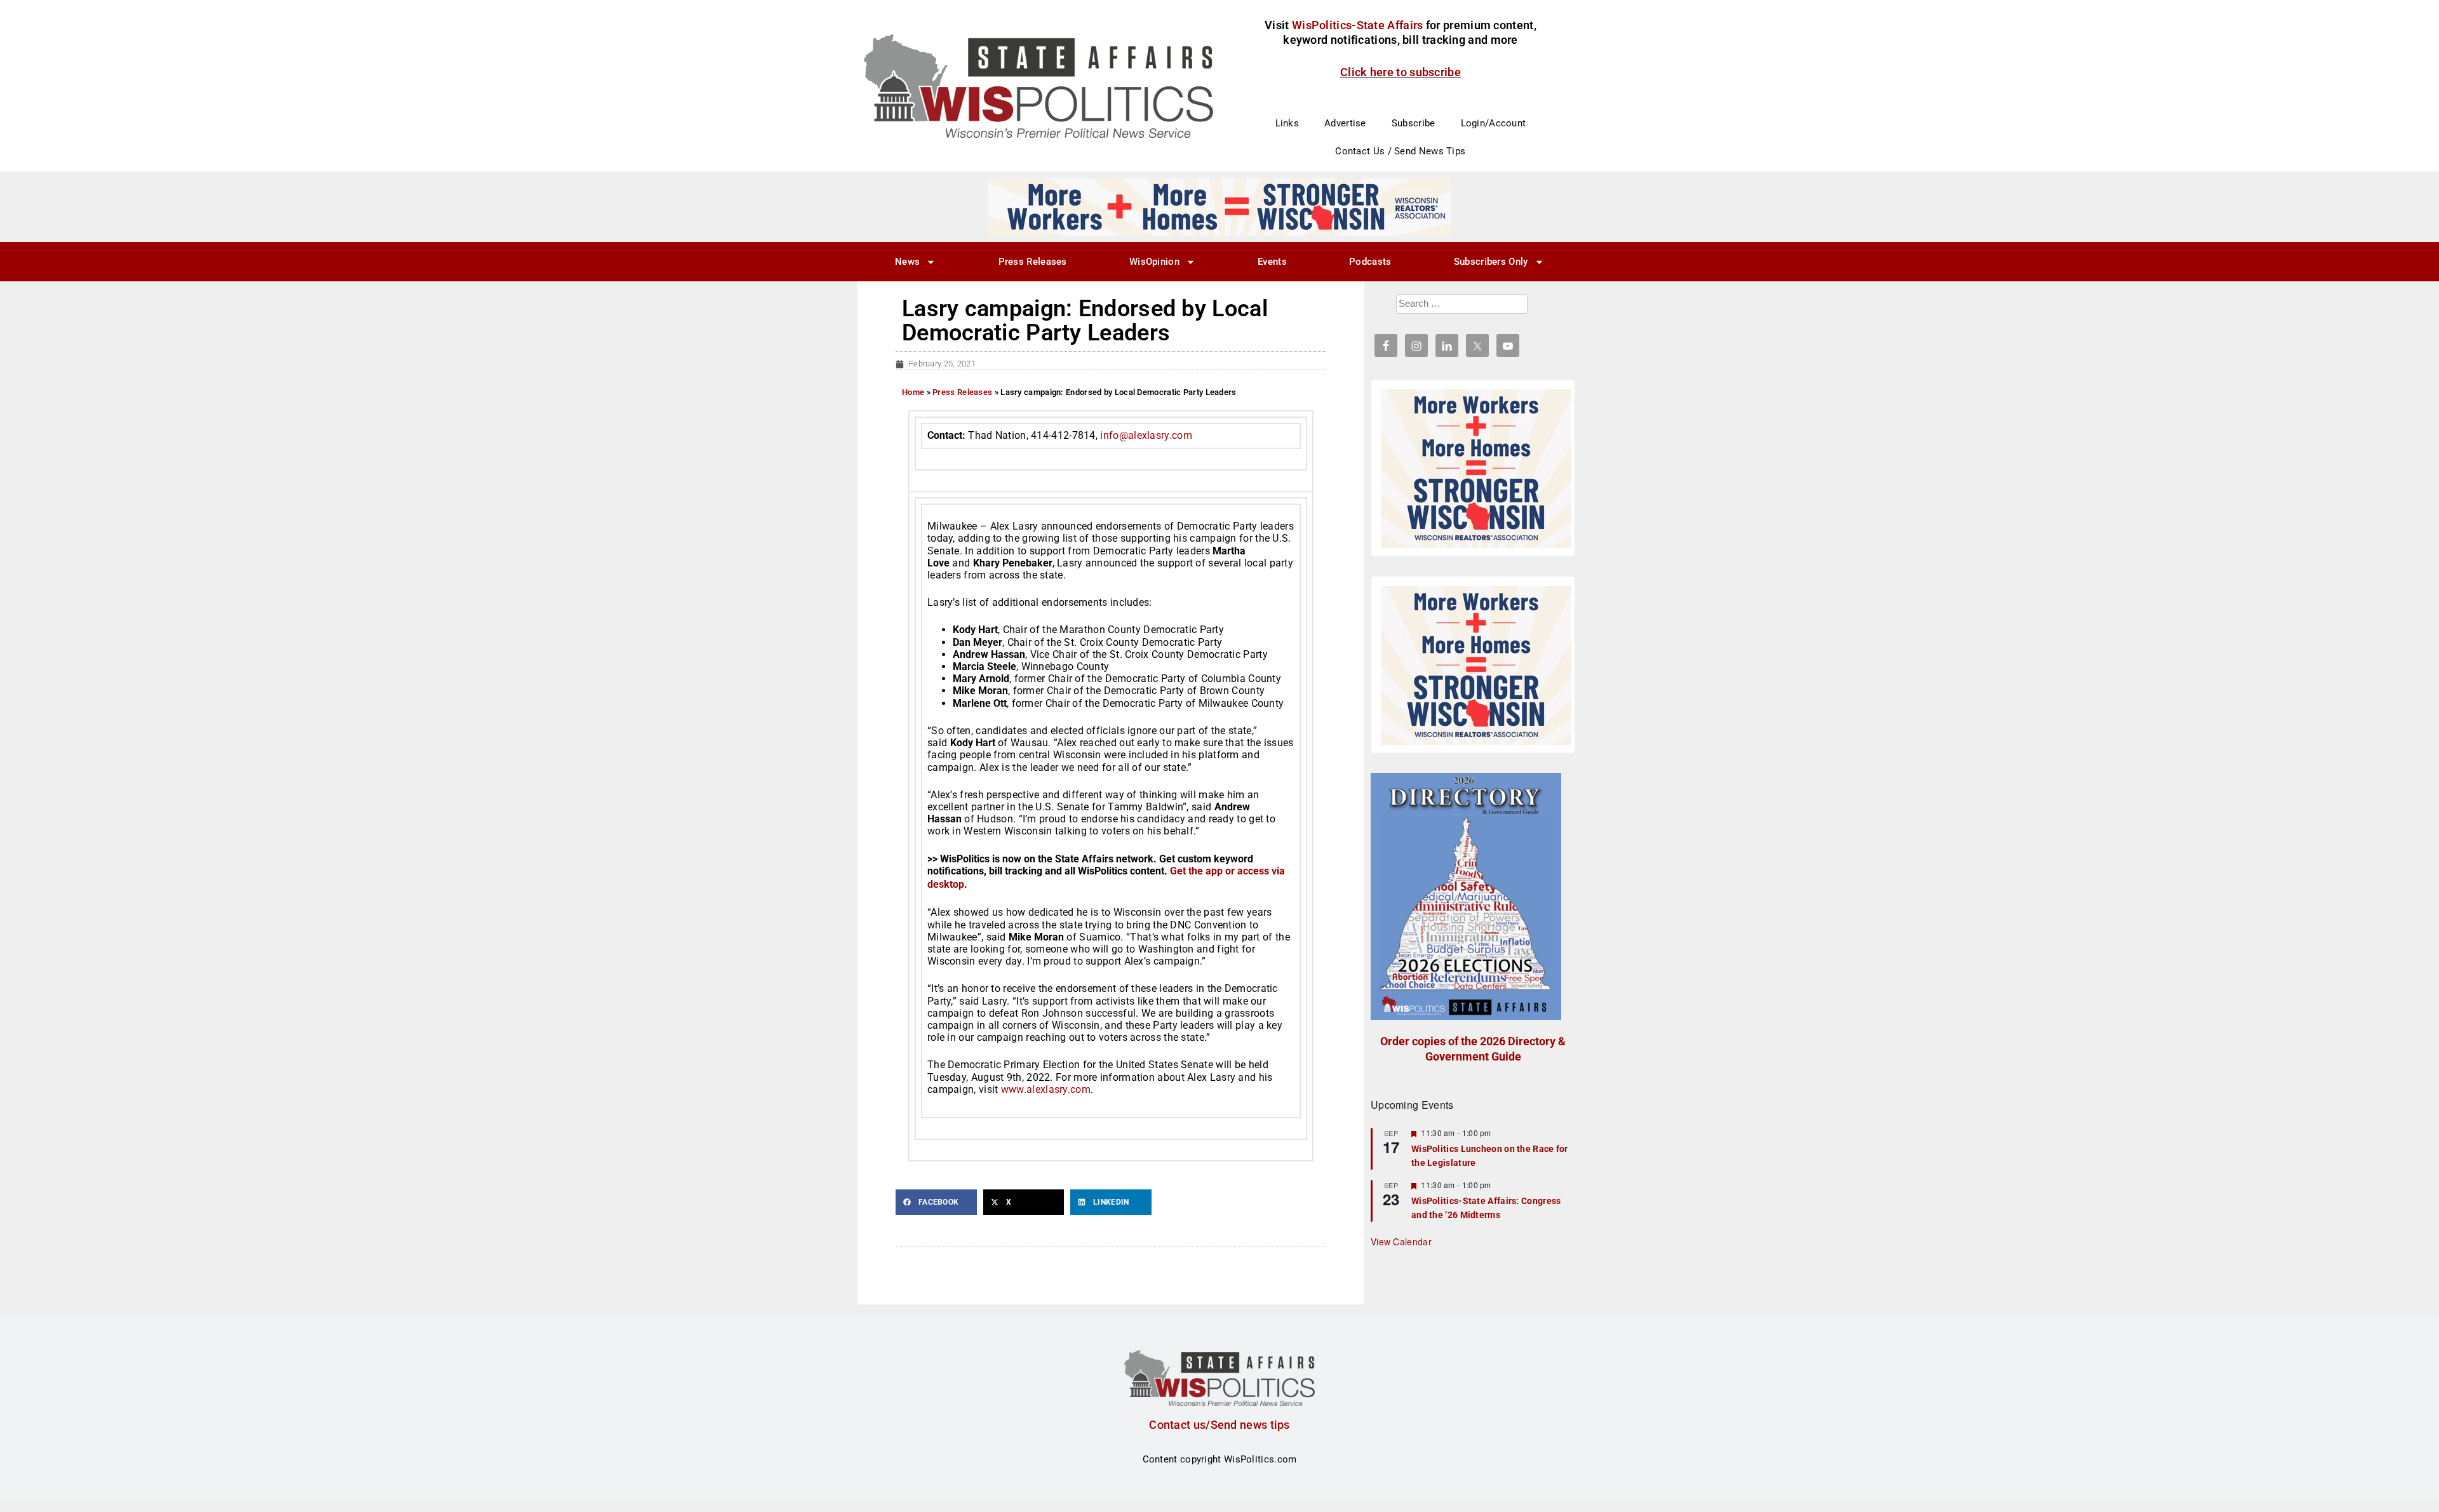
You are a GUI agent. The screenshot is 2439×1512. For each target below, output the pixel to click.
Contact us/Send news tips (1219, 1425)
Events (1272, 262)
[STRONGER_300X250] (1476, 469)
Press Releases (1033, 262)
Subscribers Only (1491, 262)
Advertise (1345, 123)
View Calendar (1401, 1241)
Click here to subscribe (1401, 72)
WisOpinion (1154, 262)
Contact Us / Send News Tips (1400, 151)
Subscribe (1414, 123)
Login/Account (1494, 123)
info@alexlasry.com (1146, 435)
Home (913, 392)
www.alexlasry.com (1046, 1089)
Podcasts (1370, 262)
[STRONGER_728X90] (1219, 206)
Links (1287, 123)
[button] (936, 1202)
